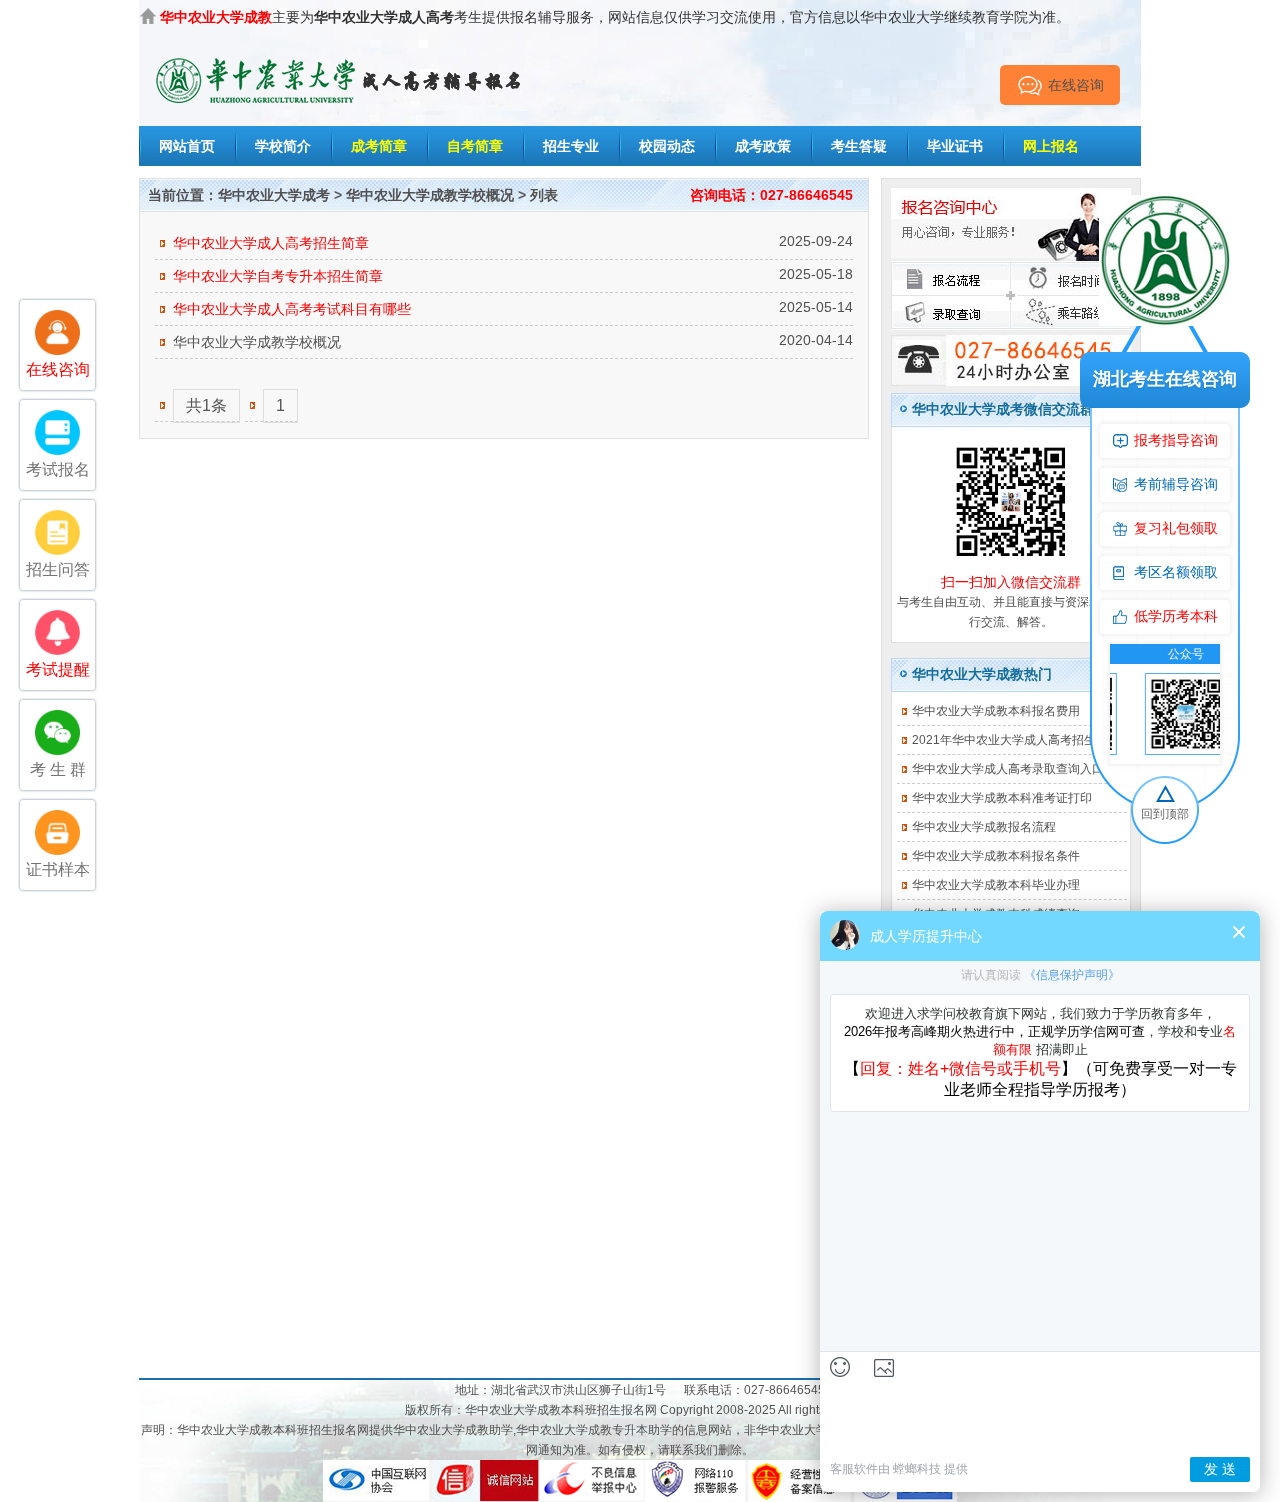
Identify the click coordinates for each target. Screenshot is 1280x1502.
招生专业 (571, 146)
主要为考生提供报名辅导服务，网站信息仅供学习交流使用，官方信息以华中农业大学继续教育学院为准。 (615, 17)
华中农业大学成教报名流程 (984, 827)
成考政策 (763, 146)
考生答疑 (859, 146)
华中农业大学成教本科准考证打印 (1002, 798)
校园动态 (667, 146)
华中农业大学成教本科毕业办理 (996, 885)
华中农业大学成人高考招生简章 (271, 243)
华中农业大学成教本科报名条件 (996, 856)
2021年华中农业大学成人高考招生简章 (1016, 740)
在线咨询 (1076, 85)
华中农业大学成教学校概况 (430, 195)
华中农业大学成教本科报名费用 (996, 711)
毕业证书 (955, 146)
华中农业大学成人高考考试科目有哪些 (292, 309)
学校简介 (283, 146)
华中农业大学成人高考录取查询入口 (1008, 769)
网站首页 (187, 146)
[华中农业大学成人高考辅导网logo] (340, 58)
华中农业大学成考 (274, 195)
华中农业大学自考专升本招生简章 (278, 276)
